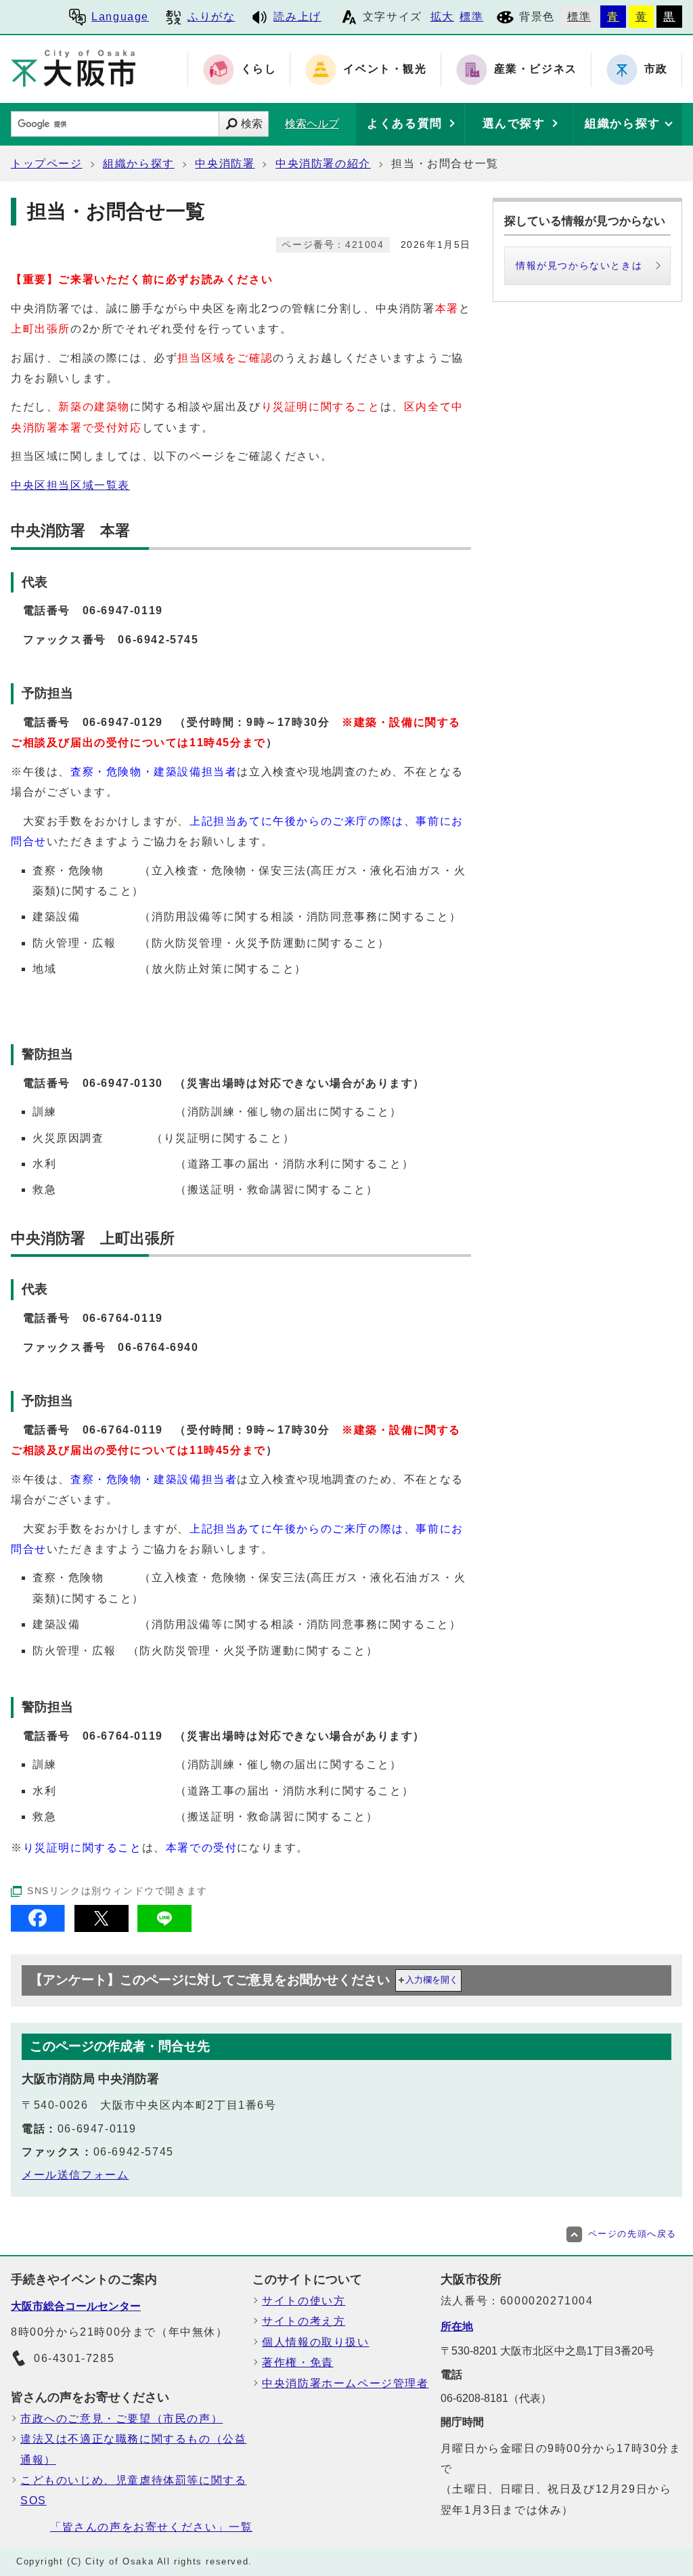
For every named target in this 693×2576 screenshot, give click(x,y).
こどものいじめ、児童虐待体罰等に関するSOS (133, 2490)
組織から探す (139, 164)
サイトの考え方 (304, 2321)
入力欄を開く (432, 1980)
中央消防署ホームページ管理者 (345, 2383)
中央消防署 (225, 164)
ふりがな (211, 17)
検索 (252, 124)
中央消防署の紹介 (323, 164)
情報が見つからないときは (579, 265)
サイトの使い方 (304, 2301)
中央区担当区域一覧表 (70, 485)
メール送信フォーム (75, 2175)
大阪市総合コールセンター (76, 2306)
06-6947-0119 (123, 610)
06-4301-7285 (74, 2358)
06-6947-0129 (123, 722)
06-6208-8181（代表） (496, 2398)
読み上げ (297, 17)
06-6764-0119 (123, 1318)
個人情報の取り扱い (315, 2342)
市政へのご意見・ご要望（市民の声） (121, 2419)
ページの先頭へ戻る (632, 2234)
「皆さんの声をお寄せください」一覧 (151, 2527)
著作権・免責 (298, 2362)
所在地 (457, 2326)
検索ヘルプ (312, 124)
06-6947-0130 (123, 1083)
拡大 (442, 17)
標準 (471, 17)
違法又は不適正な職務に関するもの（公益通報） (133, 2449)
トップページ (47, 164)
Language (120, 17)
